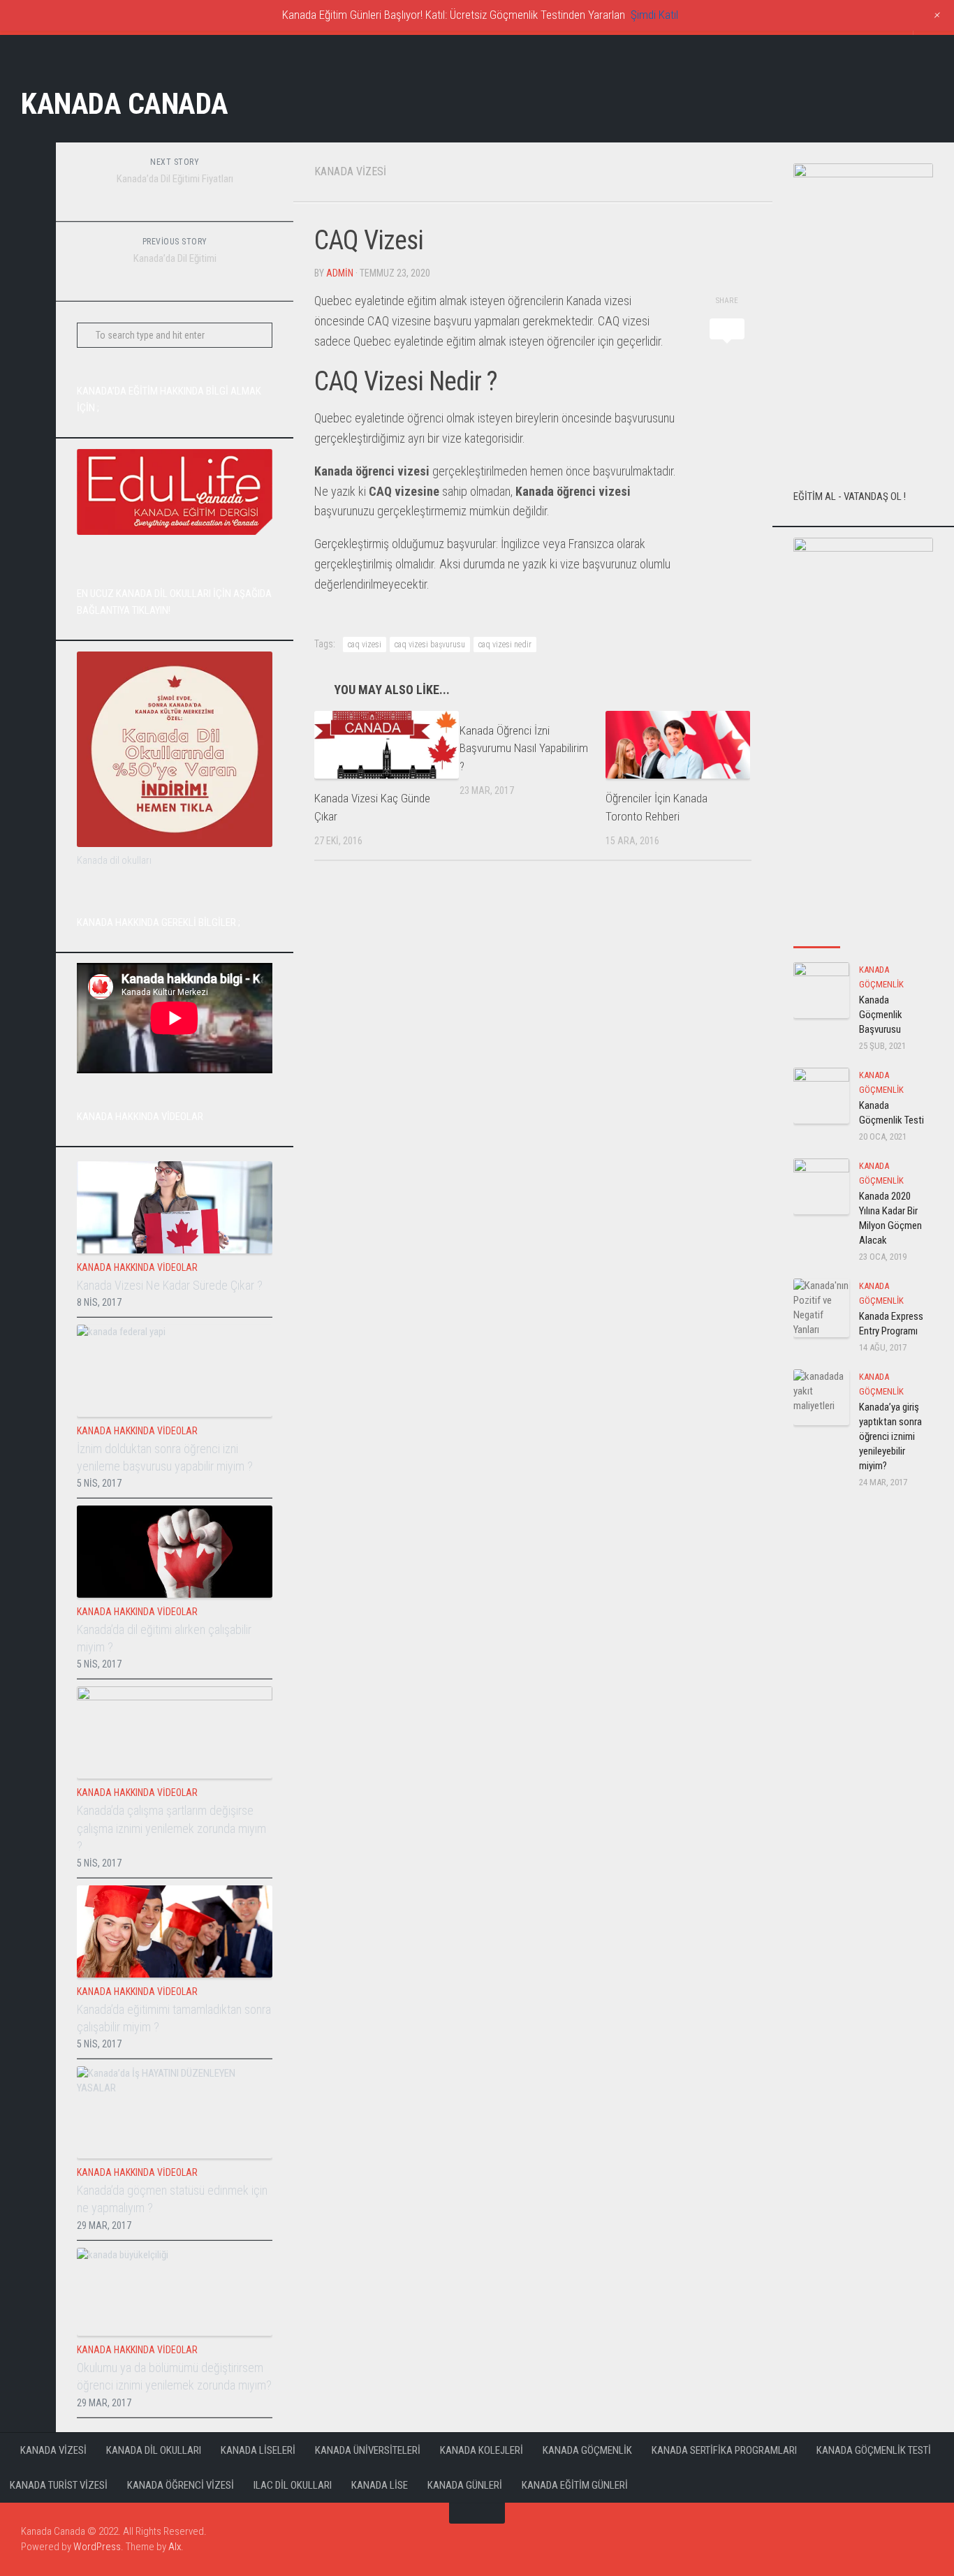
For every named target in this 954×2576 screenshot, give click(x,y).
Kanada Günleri (465, 2485)
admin (340, 273)
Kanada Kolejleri (482, 2450)
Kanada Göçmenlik (587, 2450)
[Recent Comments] (910, 933)
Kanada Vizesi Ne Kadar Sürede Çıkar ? (170, 1285)
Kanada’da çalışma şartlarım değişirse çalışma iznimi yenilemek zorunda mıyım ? (171, 1828)
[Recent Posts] (817, 933)
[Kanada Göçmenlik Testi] (821, 1096)
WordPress (97, 2547)
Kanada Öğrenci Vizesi (181, 2485)
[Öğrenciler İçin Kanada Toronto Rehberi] (678, 745)
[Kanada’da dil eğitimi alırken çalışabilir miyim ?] (175, 1552)
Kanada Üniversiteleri (368, 2450)
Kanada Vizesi (350, 171)
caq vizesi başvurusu (430, 645)
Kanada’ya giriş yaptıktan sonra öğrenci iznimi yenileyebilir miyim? (890, 1436)
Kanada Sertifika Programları (724, 2450)
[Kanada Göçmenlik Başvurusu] (821, 990)
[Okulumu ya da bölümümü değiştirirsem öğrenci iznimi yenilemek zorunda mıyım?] (175, 2292)
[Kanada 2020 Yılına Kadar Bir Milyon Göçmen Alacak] (821, 1186)
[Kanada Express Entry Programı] (821, 1308)
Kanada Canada (125, 104)
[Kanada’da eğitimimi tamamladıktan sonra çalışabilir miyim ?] (175, 1931)
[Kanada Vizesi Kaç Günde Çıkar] (387, 745)
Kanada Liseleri (258, 2450)
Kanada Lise (380, 2485)
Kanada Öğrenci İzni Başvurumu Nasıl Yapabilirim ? (524, 748)
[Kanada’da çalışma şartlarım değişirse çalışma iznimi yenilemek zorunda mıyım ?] (175, 1732)
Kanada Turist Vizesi (59, 2485)
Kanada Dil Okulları (154, 2450)
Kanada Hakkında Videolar (137, 1267)
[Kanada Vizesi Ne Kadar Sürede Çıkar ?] (175, 1207)
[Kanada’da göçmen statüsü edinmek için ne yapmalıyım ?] (175, 2112)
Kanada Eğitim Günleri (575, 2485)
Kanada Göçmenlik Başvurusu (881, 1015)
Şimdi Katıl (654, 15)
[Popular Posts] (864, 933)
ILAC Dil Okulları (293, 2485)
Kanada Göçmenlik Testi (874, 2450)
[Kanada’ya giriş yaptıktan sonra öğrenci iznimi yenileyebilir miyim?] (821, 1397)
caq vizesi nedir (505, 645)
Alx (175, 2547)
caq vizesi (365, 645)
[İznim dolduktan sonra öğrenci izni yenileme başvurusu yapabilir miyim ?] (175, 1371)
